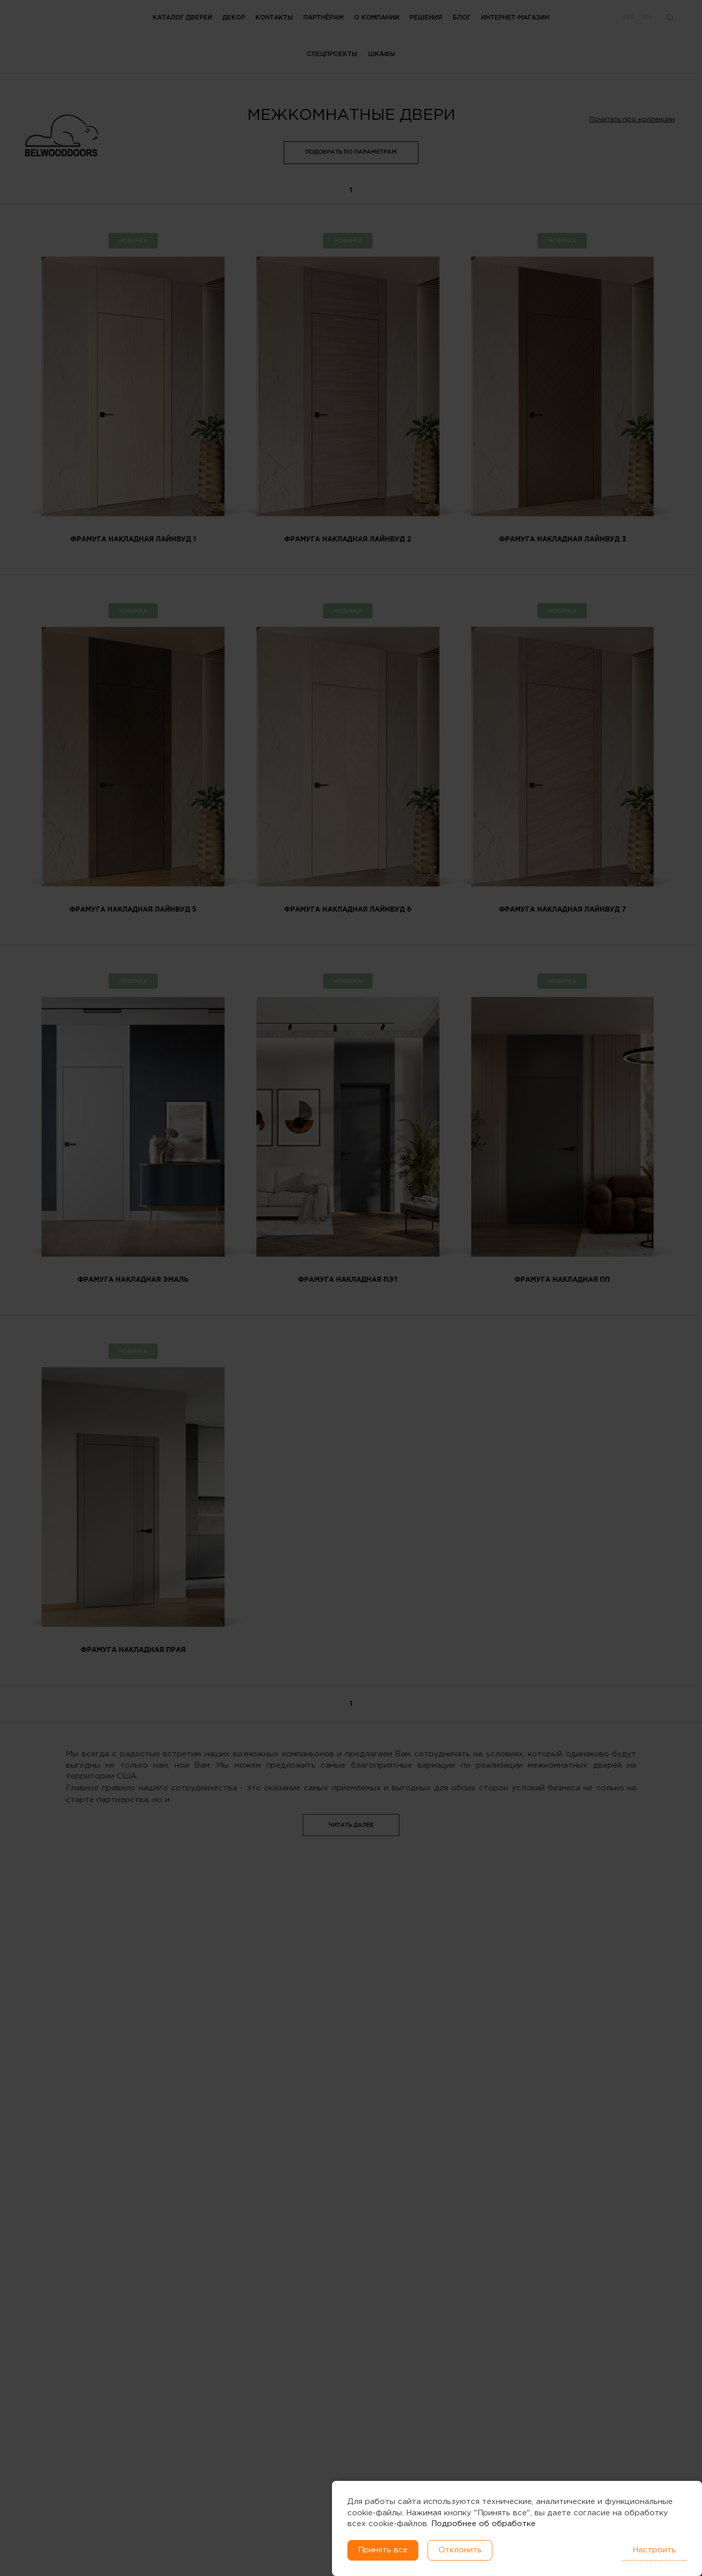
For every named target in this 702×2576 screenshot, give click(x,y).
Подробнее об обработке (483, 2524)
